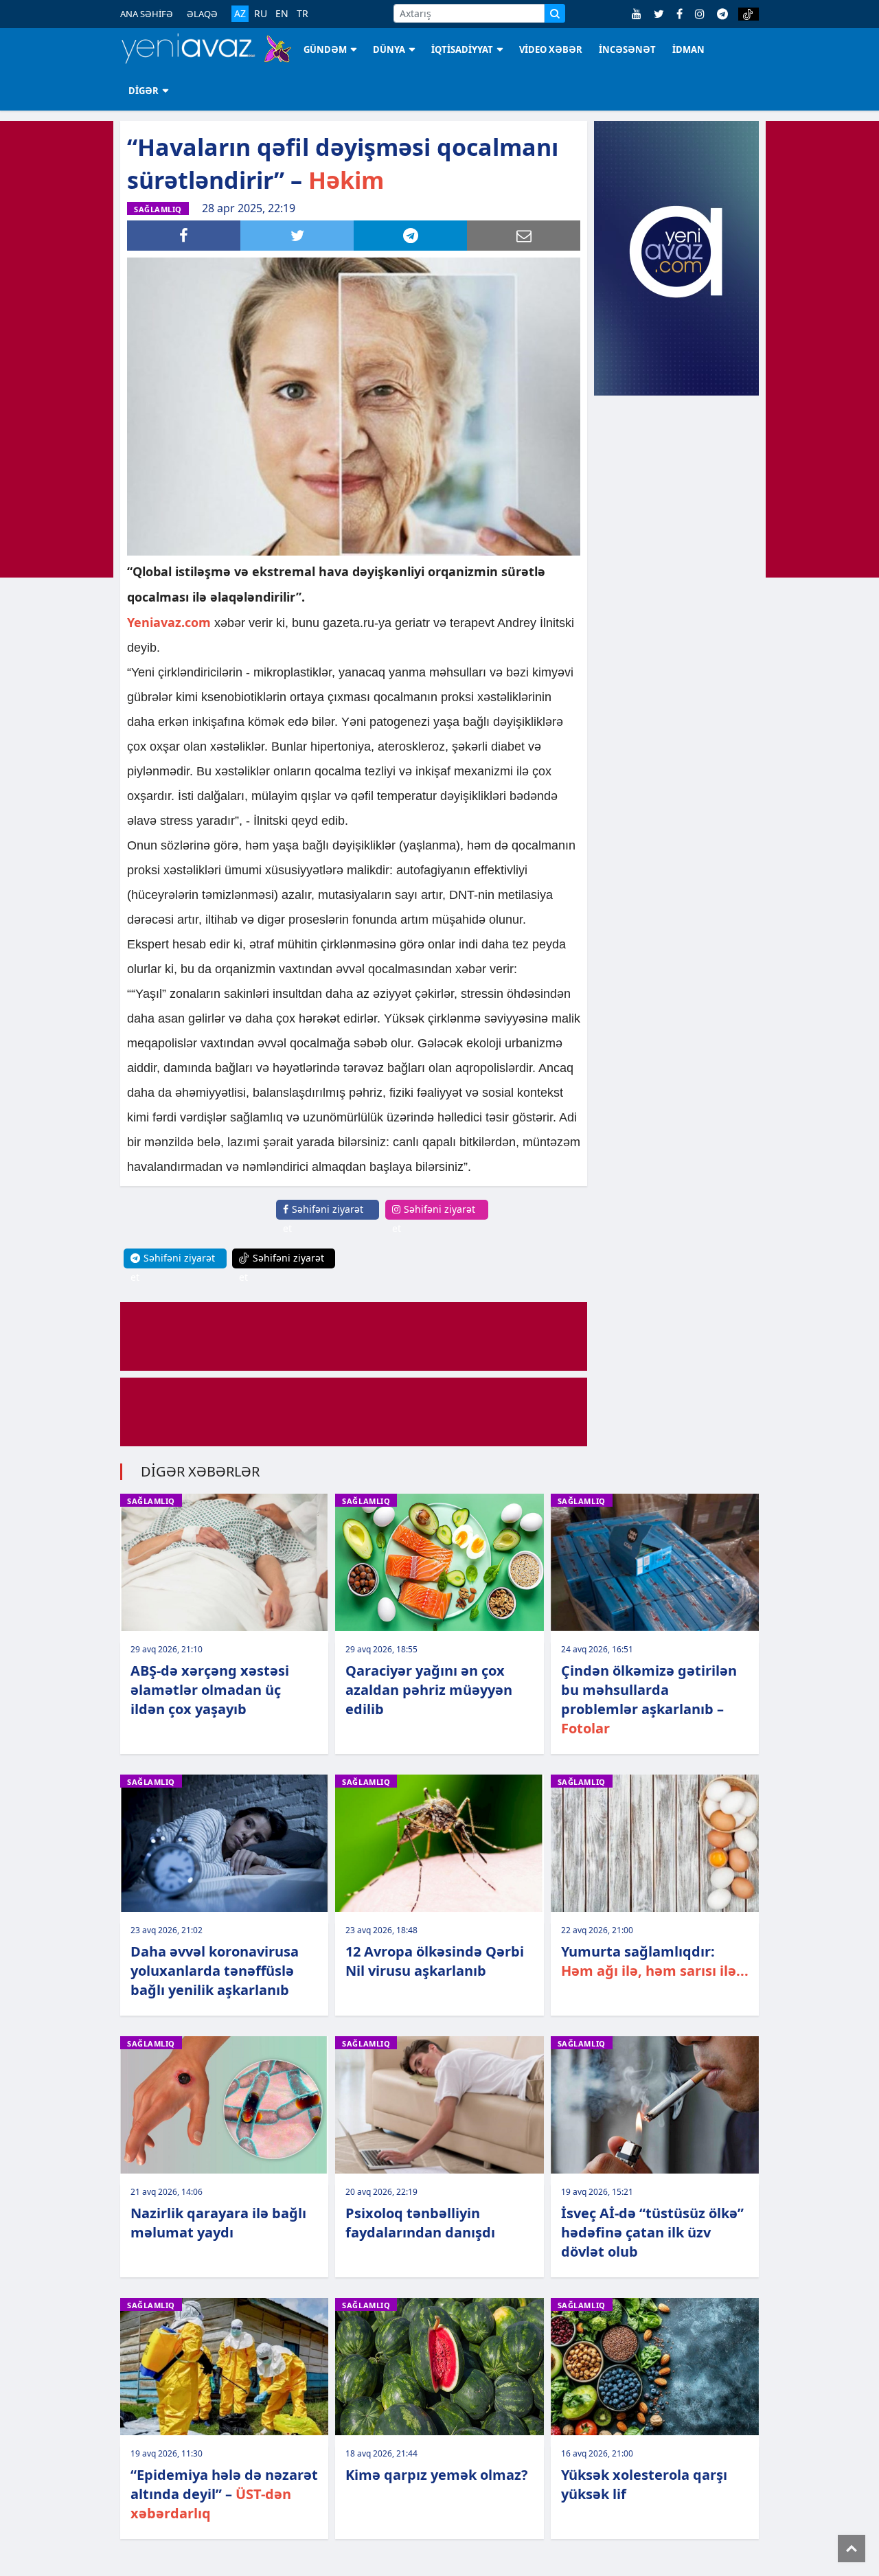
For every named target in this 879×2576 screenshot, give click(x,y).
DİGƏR (144, 91)
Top (852, 2549)
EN (282, 14)
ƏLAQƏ (202, 14)
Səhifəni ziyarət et (323, 1219)
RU (261, 14)
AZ (240, 13)
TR (302, 14)
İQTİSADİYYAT (462, 49)
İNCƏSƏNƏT (627, 49)
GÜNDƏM (325, 49)
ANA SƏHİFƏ (147, 14)
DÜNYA (389, 49)
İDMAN (688, 49)
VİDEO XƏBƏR (551, 49)
